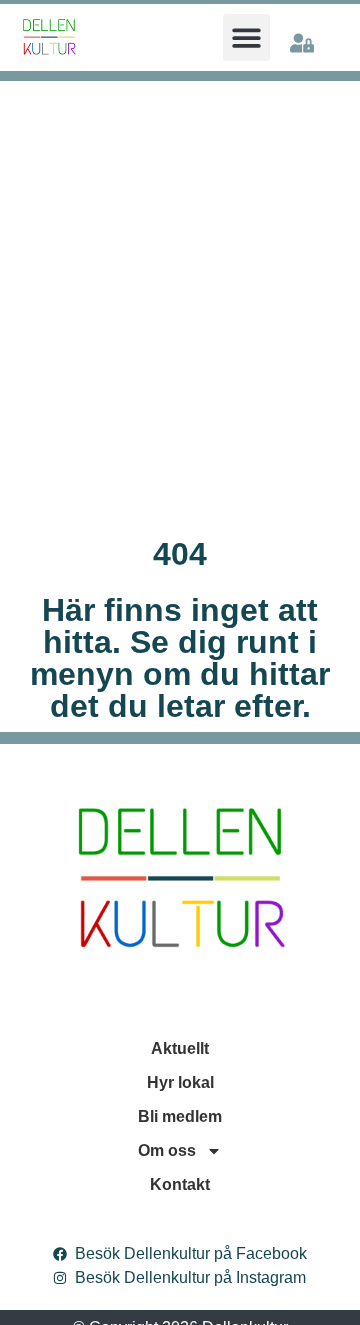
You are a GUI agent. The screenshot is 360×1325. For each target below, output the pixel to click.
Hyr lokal (180, 1082)
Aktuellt (180, 1048)
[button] (246, 37)
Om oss (167, 1150)
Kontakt (180, 1184)
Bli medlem (180, 1116)
